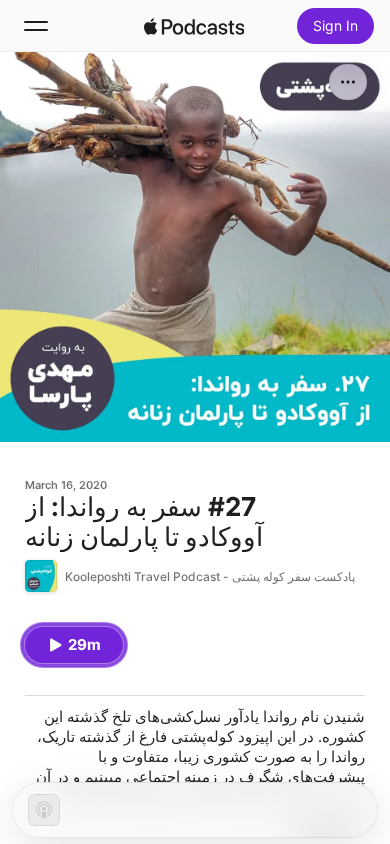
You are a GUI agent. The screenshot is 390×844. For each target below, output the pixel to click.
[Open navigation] (36, 26)
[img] (194, 26)
